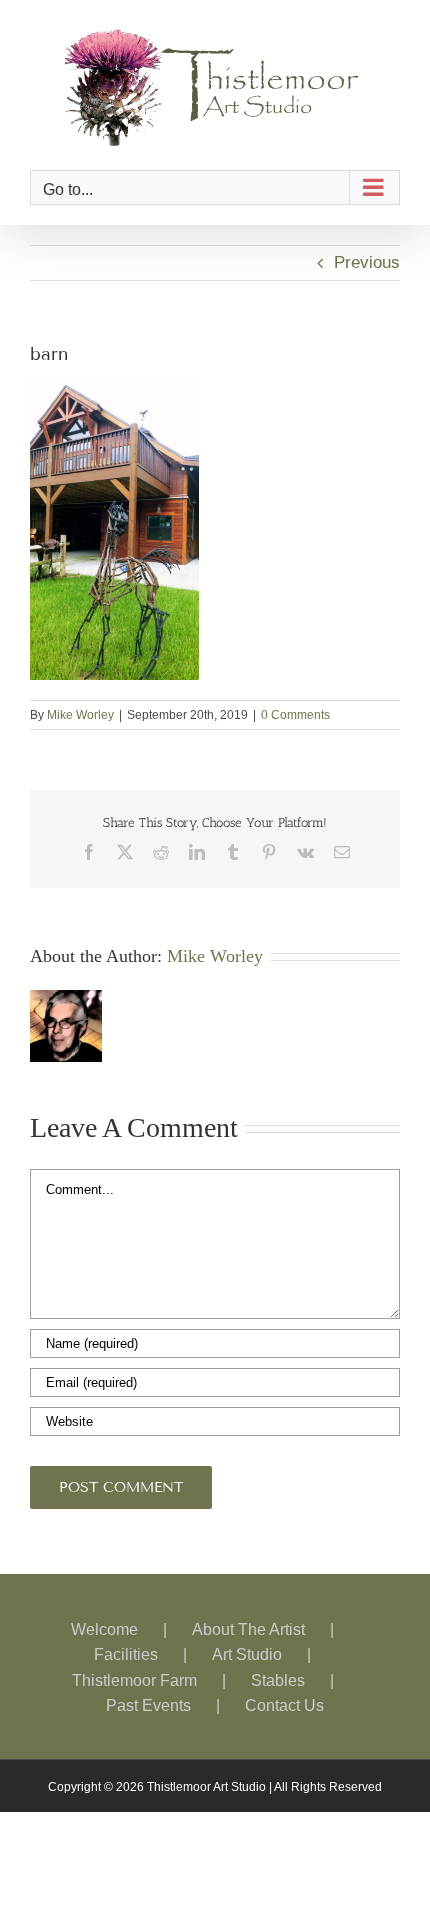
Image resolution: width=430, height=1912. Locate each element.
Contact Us (284, 1705)
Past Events (148, 1705)
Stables (278, 1680)
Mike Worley (80, 715)
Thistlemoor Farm (134, 1680)
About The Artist (248, 1629)
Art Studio (247, 1654)
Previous (367, 262)
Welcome (104, 1629)
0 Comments (295, 715)
